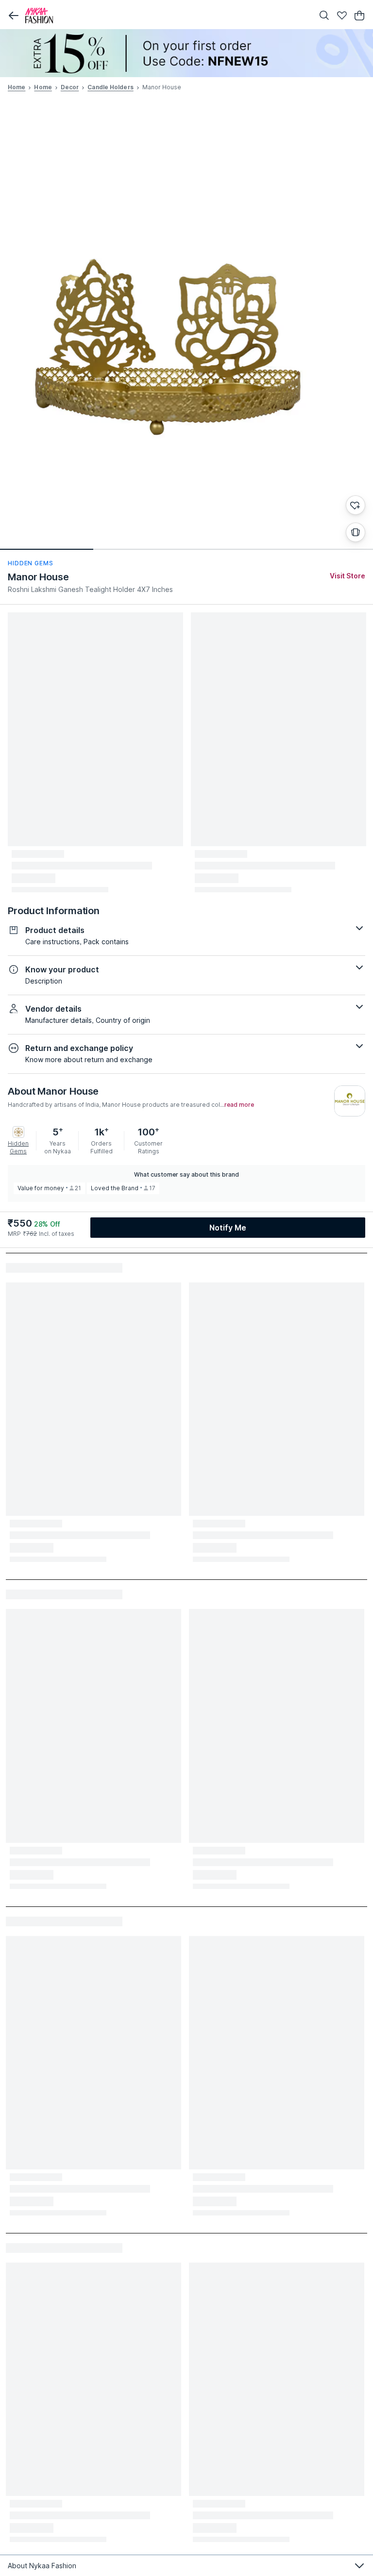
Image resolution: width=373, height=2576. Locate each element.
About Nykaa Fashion (42, 2566)
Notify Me (228, 1228)
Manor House (38, 577)
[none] (186, 53)
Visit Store (348, 576)
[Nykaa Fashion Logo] (167, 16)
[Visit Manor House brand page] (350, 1101)
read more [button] (239, 1105)
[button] (14, 16)
